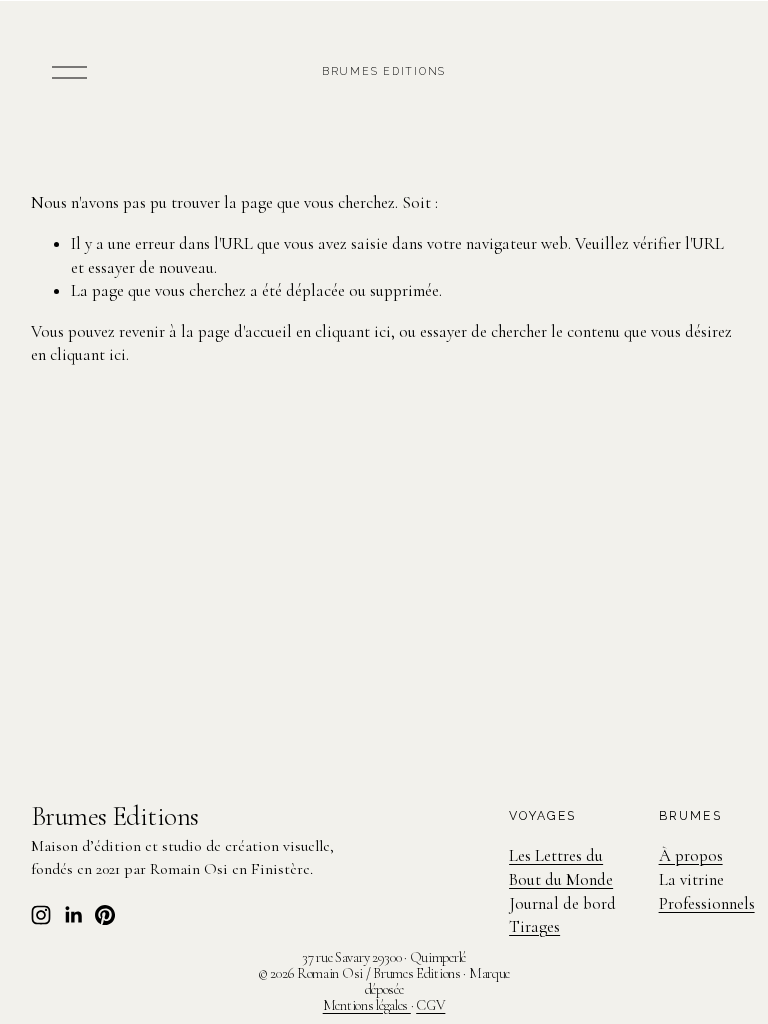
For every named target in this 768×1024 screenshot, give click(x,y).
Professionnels (707, 903)
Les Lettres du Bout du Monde (561, 867)
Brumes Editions (384, 71)
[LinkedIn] (73, 915)
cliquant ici (353, 331)
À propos (691, 855)
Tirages (534, 926)
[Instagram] (41, 915)
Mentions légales (367, 1006)
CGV (430, 1006)
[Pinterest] (105, 915)
